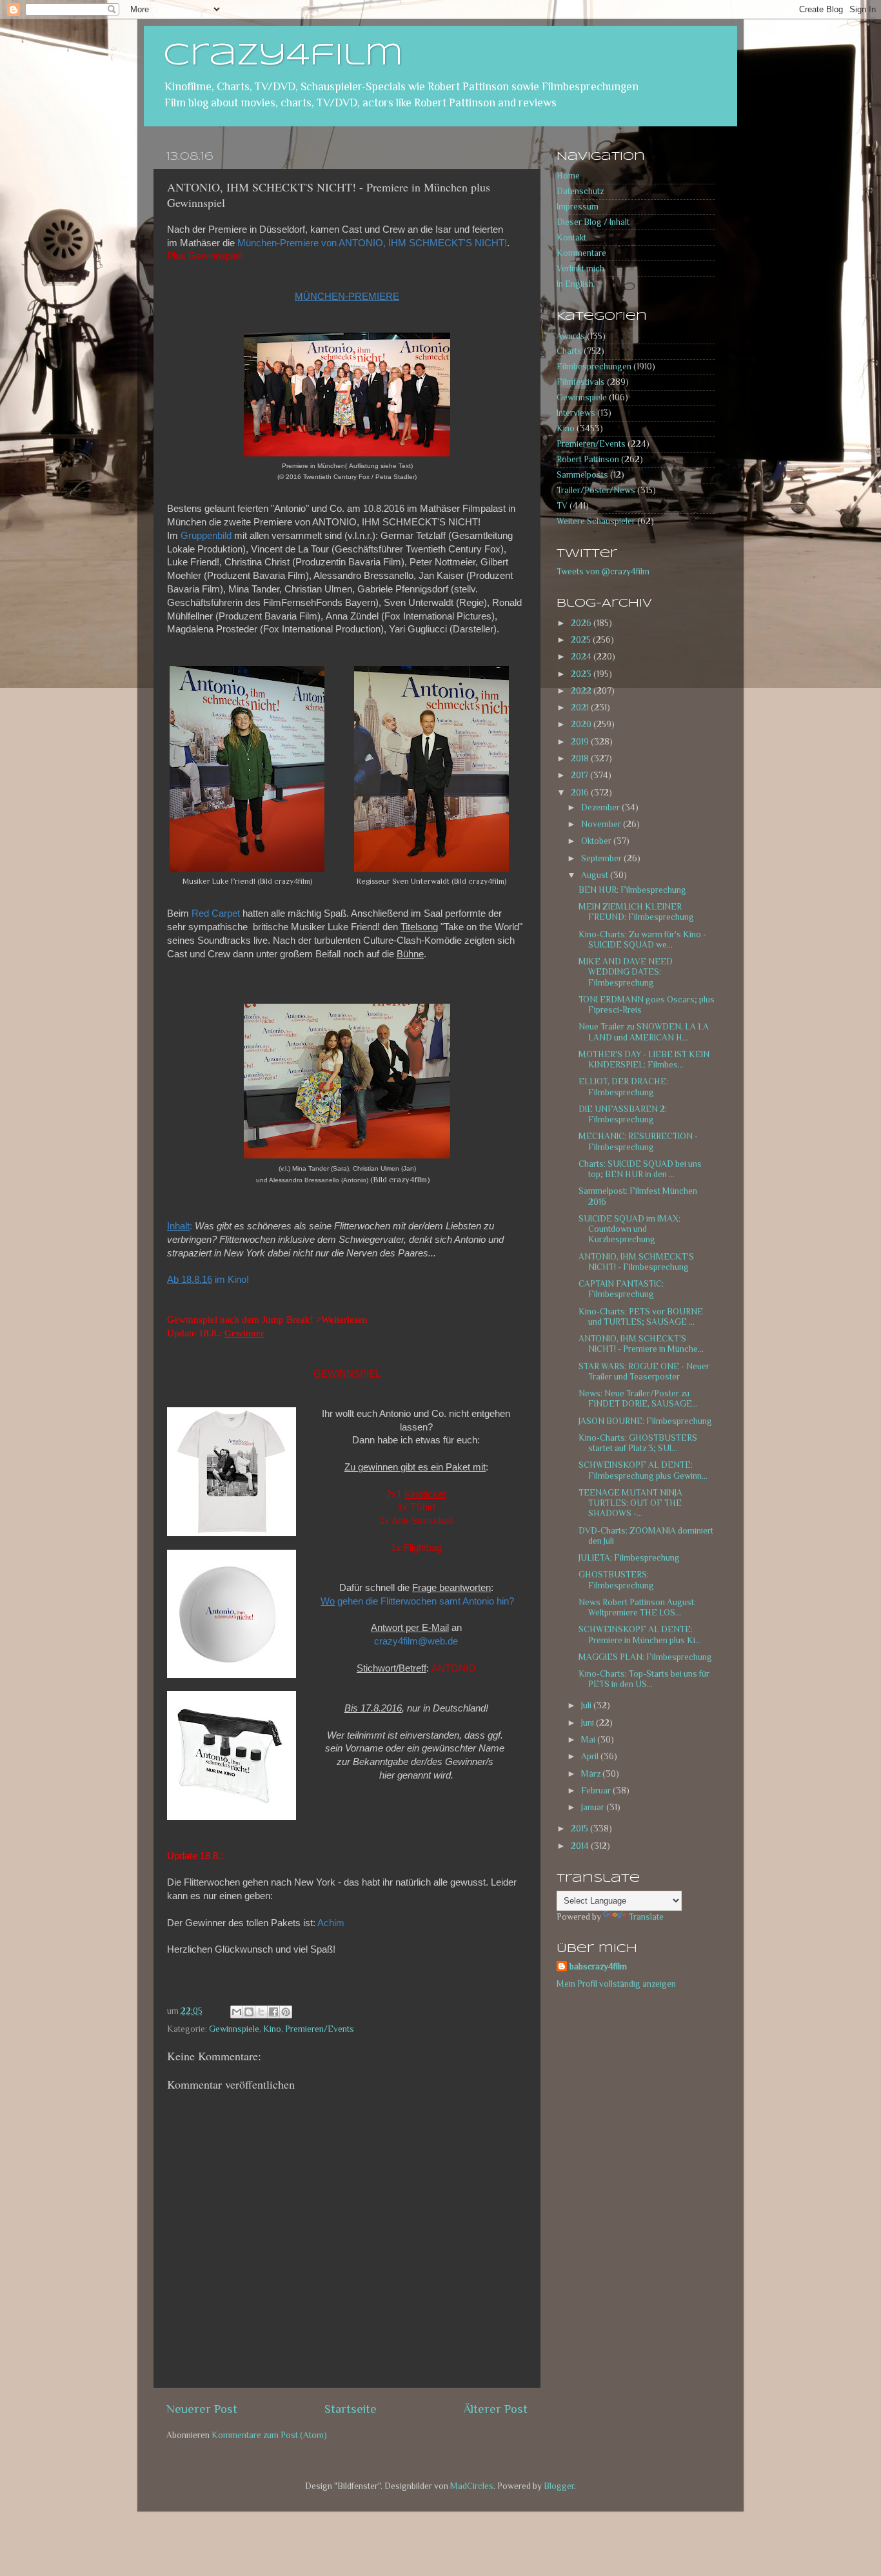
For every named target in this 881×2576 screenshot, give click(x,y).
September (602, 858)
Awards (571, 336)
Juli (587, 1705)
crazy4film (283, 56)
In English (575, 284)
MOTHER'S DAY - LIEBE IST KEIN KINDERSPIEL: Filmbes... (644, 1059)
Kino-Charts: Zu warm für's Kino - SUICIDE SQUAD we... (642, 940)
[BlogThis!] (249, 2012)
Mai (589, 1740)
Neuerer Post (202, 2409)
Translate (646, 1917)
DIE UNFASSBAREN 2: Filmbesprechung (623, 1114)
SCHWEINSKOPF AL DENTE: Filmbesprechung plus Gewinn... (643, 1470)
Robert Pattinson (588, 459)
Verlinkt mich (580, 268)
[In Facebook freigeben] (273, 2012)
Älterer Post (496, 2409)
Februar (597, 1791)
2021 (581, 707)
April (591, 1756)
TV (562, 506)
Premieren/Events (320, 2029)
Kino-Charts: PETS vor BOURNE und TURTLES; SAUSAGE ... (641, 1317)
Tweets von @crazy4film (603, 571)
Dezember (601, 807)
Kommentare (581, 253)
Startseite (351, 2409)
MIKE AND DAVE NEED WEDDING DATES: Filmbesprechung (626, 972)
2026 (582, 623)
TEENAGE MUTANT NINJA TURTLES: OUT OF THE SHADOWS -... (630, 1503)
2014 (581, 1846)
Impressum (578, 207)
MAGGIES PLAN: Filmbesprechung (645, 1657)
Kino (272, 2029)
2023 (582, 674)
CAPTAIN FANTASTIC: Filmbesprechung (621, 1289)
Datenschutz (580, 191)
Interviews (576, 413)
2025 (582, 640)
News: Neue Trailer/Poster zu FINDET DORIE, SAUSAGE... (638, 1399)
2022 (582, 691)
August (596, 875)
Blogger (559, 2486)
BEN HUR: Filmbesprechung (632, 890)
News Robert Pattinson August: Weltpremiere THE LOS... (637, 1607)
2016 (581, 793)
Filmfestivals (581, 382)
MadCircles (472, 2486)
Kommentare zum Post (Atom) (269, 2435)
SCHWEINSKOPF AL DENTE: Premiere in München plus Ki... (640, 1634)
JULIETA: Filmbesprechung (629, 1558)
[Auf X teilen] (261, 2012)
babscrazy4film (598, 1966)
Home (568, 176)
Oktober (597, 841)
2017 (580, 775)
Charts (569, 351)
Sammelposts (582, 475)
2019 (581, 742)
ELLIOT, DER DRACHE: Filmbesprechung (623, 1087)
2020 (582, 724)
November (602, 824)
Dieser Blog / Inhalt (593, 222)
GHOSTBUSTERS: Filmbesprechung (616, 1580)
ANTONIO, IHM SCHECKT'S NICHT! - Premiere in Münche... (641, 1344)
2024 (582, 657)
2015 (580, 1829)
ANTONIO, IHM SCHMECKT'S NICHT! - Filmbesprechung (636, 1262)
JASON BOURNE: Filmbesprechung (645, 1421)
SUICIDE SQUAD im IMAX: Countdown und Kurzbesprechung (629, 1229)
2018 (581, 758)
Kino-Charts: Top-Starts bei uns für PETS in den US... (644, 1679)
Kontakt (571, 238)
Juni (589, 1723)
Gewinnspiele (234, 2029)
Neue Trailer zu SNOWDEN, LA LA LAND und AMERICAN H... (644, 1032)
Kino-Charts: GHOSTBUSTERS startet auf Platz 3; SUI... (638, 1443)
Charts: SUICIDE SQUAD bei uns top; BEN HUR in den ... (640, 1169)
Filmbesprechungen (594, 366)
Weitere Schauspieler (596, 521)
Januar (594, 1807)
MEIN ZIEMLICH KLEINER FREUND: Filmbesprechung (636, 912)
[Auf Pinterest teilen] (286, 2012)
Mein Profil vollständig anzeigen (616, 1984)
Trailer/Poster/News (596, 490)
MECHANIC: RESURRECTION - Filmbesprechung (638, 1141)
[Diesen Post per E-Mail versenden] (237, 2012)
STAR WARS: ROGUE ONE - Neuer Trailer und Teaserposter (644, 1371)
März (592, 1774)
